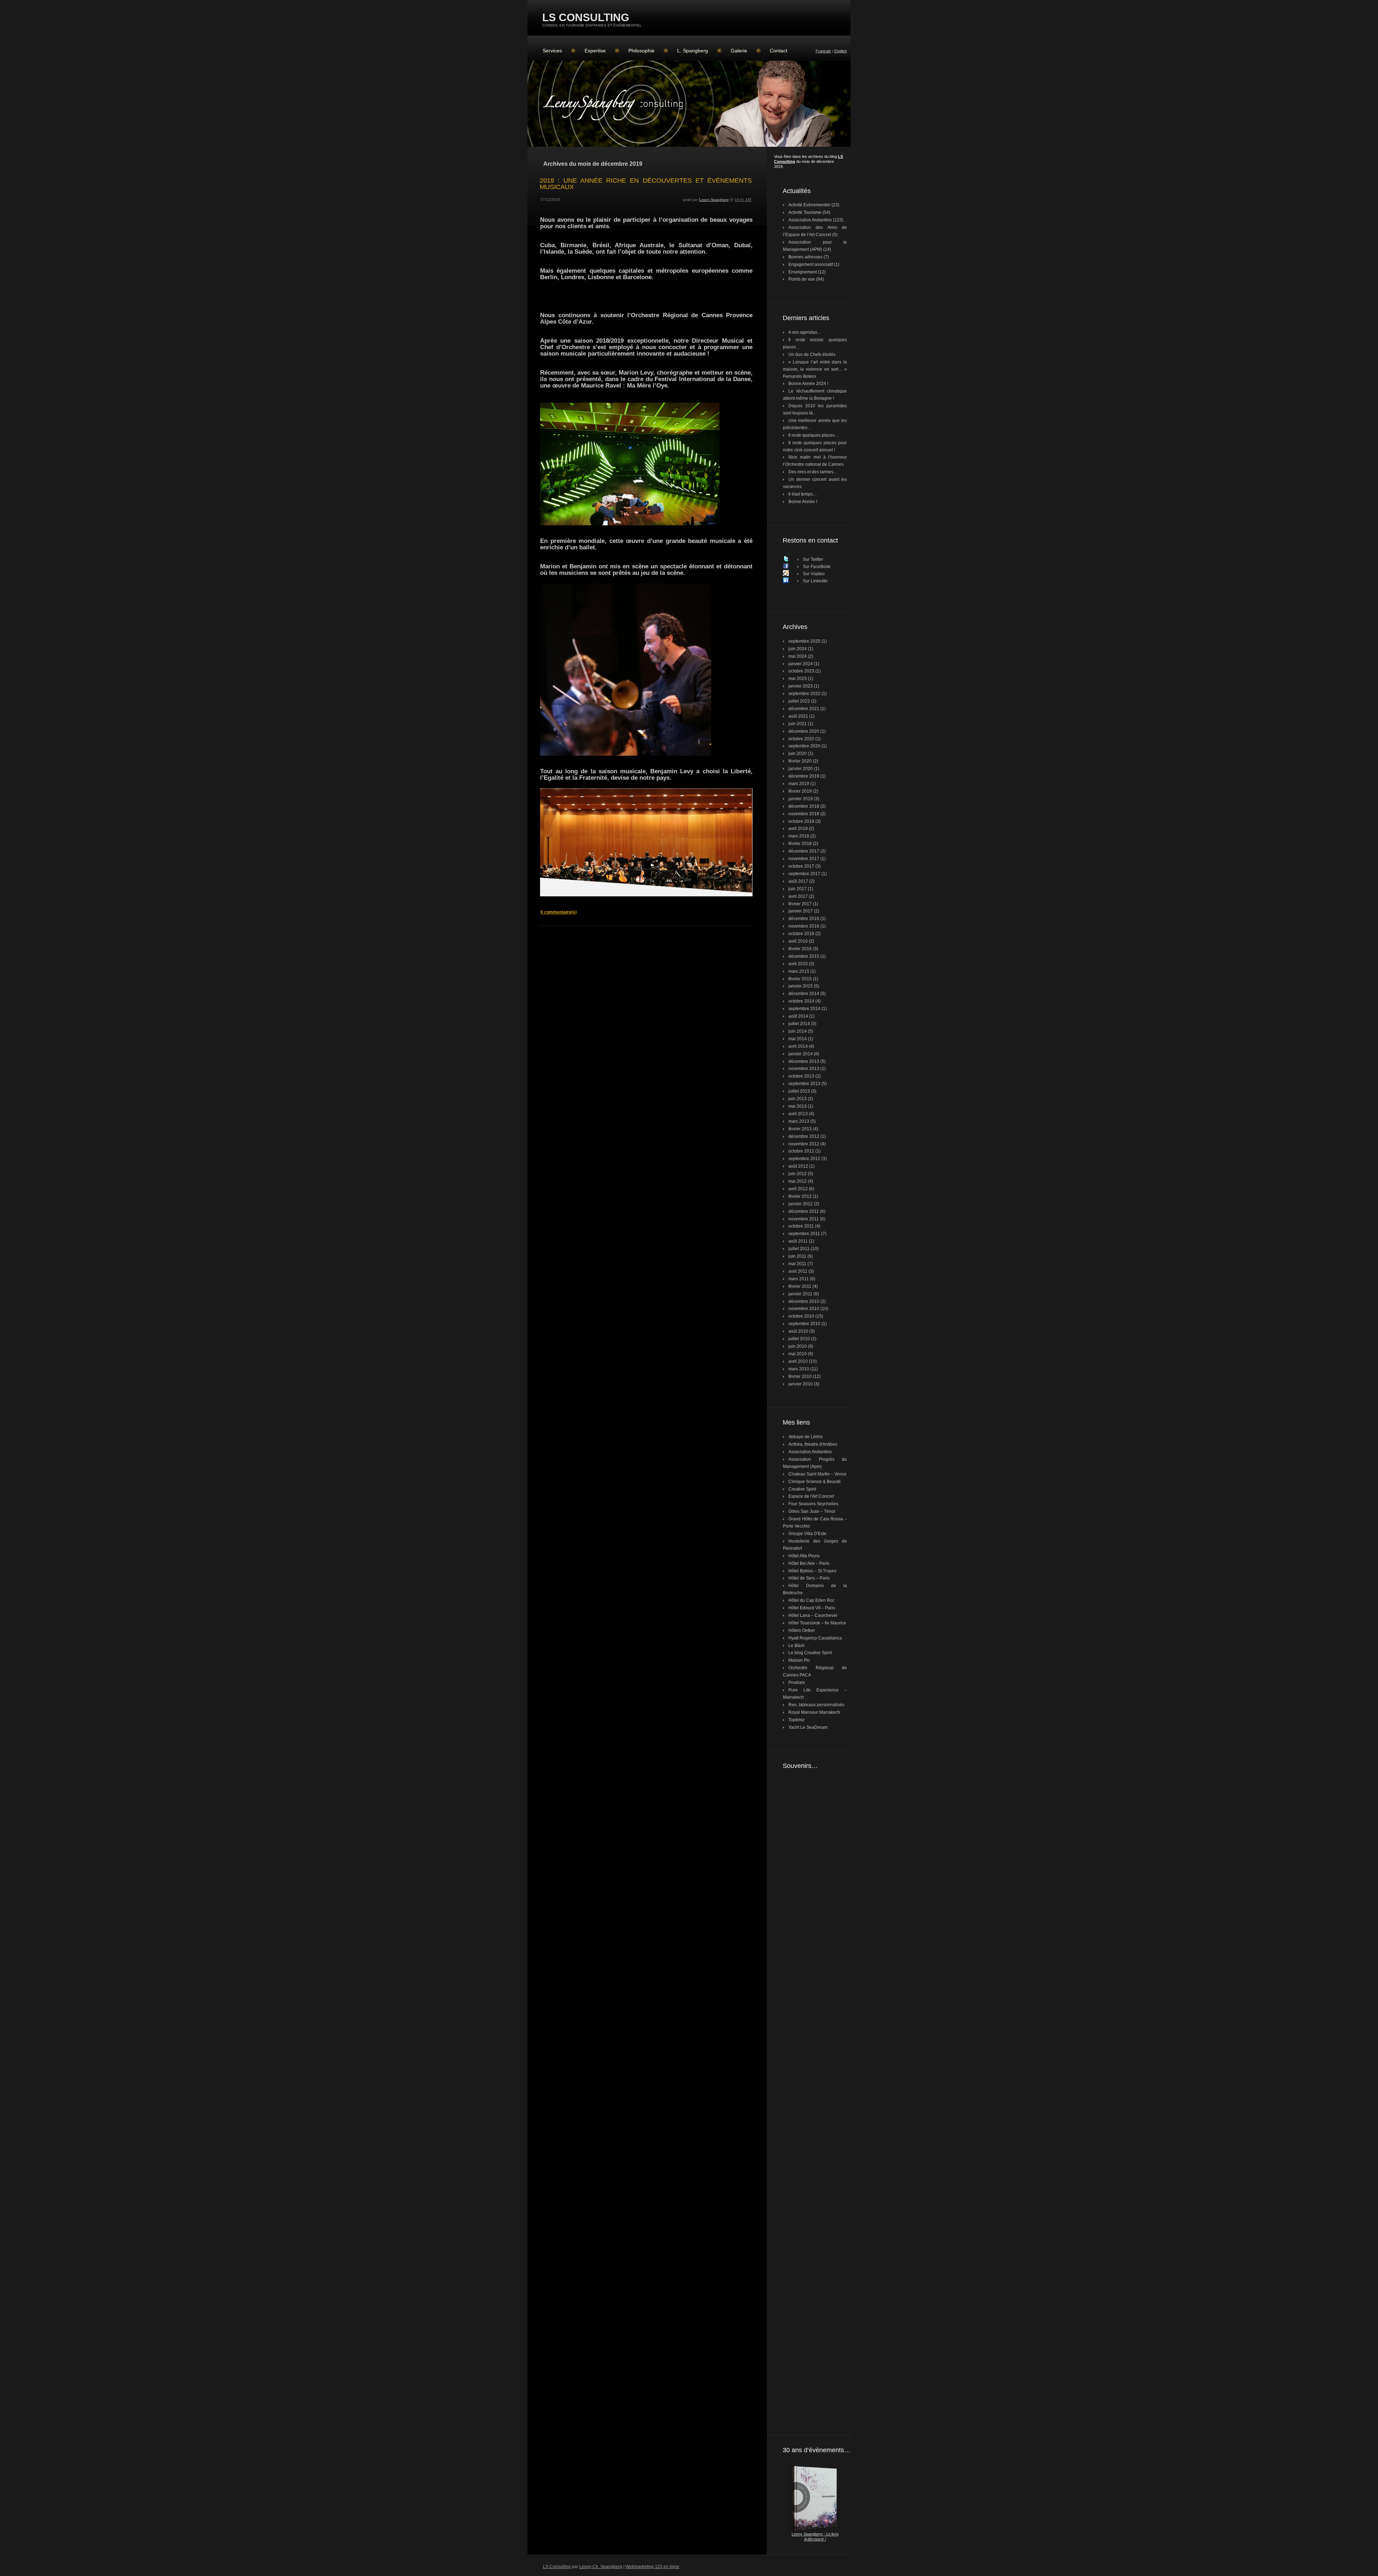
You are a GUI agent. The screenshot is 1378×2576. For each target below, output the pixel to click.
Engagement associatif (811, 264)
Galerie (739, 51)
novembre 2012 (804, 1144)
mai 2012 (798, 1181)
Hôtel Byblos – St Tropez (812, 1571)
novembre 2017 (804, 859)
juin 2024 (798, 649)
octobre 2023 (801, 671)
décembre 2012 (804, 1136)
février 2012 (800, 1196)
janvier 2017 (801, 911)
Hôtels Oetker (802, 1630)
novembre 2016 (804, 926)
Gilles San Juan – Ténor (812, 1511)
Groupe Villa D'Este (807, 1534)
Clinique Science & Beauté (815, 1482)
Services (552, 51)
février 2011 (800, 1286)
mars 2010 (799, 1369)
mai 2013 (798, 1106)
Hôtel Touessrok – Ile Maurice (817, 1623)
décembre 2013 (804, 1061)
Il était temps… (803, 494)
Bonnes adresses (805, 257)
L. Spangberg (693, 51)
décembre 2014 (804, 994)
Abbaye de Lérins (806, 1437)
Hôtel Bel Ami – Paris (809, 1563)
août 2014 (798, 1016)
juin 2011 (797, 1256)
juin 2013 (798, 1099)
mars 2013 (799, 1121)
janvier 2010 (801, 1384)
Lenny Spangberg (714, 200)
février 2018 (800, 844)
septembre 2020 (804, 746)
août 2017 (798, 881)
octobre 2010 (801, 1316)
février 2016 (800, 949)
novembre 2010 (804, 1309)
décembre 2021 (804, 709)
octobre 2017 (801, 866)
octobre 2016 (801, 934)
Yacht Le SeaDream (808, 1727)
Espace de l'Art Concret (811, 1496)
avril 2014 (798, 1046)
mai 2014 (798, 1039)
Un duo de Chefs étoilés (812, 355)
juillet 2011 (799, 1249)
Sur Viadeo (814, 574)
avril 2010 (798, 1361)
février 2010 (800, 1376)
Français (823, 51)
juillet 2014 (799, 1024)
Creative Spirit (802, 1489)
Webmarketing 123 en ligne (652, 2567)
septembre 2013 (804, 1084)
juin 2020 (798, 754)
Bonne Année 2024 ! (808, 384)
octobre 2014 (801, 1001)
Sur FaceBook (817, 567)
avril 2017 (798, 896)
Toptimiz (796, 1720)
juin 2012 (798, 1174)
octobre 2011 (801, 1226)
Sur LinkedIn (815, 581)
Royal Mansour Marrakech (814, 1712)
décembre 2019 (804, 776)
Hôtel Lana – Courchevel (813, 1615)
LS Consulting (586, 17)
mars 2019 (799, 784)
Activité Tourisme (805, 212)
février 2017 (800, 904)
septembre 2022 (804, 694)
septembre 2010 (804, 1324)
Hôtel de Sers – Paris (809, 1578)
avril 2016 (798, 941)
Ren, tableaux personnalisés (816, 1705)
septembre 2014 (804, 1009)
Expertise (595, 51)
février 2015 (800, 979)
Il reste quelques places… (814, 435)
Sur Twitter (813, 559)
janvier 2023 (801, 686)
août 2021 (798, 716)
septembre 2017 (804, 874)
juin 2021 (798, 724)
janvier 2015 (801, 986)
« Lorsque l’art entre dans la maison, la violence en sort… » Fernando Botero (815, 369)
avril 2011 (798, 1271)
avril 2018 (798, 829)
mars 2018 (799, 836)
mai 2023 (798, 679)
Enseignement (803, 272)
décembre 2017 (804, 851)
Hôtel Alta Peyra (804, 1556)
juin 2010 (798, 1346)
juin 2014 (798, 1031)
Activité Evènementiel (809, 205)
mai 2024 (798, 656)
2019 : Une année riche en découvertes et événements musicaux (646, 184)
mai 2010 (798, 1354)
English (841, 51)
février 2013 (800, 1129)
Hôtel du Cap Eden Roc (812, 1600)
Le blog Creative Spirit (810, 1653)
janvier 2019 (801, 799)
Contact (779, 51)
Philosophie (641, 51)
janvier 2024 (801, 664)
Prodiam (797, 1683)
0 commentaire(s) (559, 912)
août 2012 (798, 1166)
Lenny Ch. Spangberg (601, 2567)
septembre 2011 (804, 1234)
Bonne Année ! (803, 502)
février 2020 (800, 761)
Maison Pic (799, 1660)
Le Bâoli (796, 1646)
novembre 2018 (804, 814)
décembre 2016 (804, 919)
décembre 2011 (804, 1211)
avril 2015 (798, 964)
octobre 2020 (801, 739)
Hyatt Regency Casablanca (815, 1638)
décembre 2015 (804, 956)
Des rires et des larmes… (813, 472)
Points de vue (802, 279)
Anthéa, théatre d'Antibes (813, 1444)
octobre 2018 (801, 821)
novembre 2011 (804, 1219)
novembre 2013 (804, 1069)
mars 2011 (799, 1279)
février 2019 (800, 791)
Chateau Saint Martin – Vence (817, 1474)
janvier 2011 (800, 1294)
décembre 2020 (804, 731)
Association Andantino (810, 220)
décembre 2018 (804, 806)
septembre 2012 (804, 1159)
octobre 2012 (801, 1151)
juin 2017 (798, 889)
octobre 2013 (801, 1076)
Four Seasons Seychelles (813, 1504)
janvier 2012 (801, 1204)
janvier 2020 (801, 769)
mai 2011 (797, 1264)
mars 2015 (799, 971)
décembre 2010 (804, 1301)
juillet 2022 (799, 701)
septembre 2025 (804, 641)
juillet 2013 (799, 1091)
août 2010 (798, 1331)
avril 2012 (798, 1189)
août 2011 (798, 1241)
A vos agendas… (805, 332)
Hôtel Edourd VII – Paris (812, 1608)
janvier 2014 (801, 1054)
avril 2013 (798, 1114)
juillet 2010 (799, 1339)
